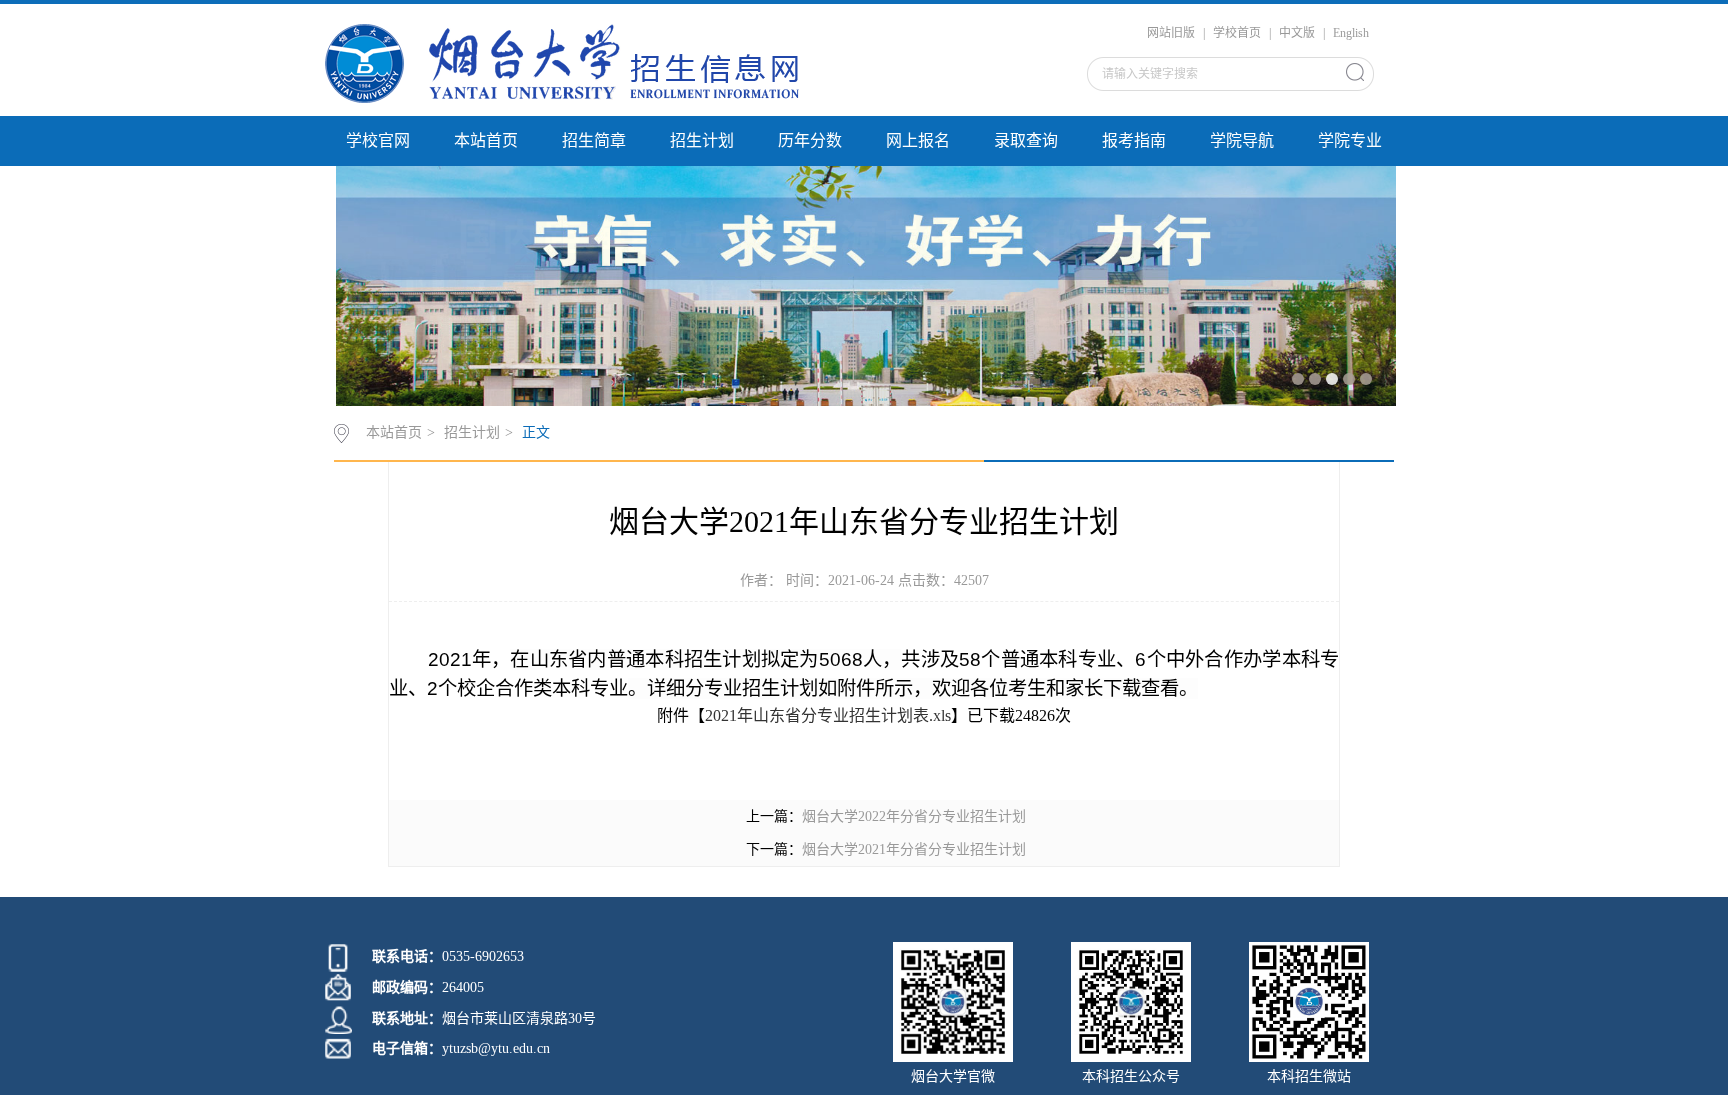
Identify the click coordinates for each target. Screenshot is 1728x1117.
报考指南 (1134, 140)
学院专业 (1350, 140)
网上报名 (918, 140)
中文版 (1297, 33)
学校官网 (378, 140)
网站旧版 (1171, 33)
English (1351, 33)
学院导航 (1242, 140)
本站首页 (486, 140)
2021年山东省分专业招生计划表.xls (828, 715)
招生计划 (702, 140)
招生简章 (594, 140)
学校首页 (1237, 33)
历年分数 (810, 140)
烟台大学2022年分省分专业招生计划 (914, 816)
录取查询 (1026, 140)
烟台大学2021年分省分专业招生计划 (914, 849)
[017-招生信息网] (574, 63)
